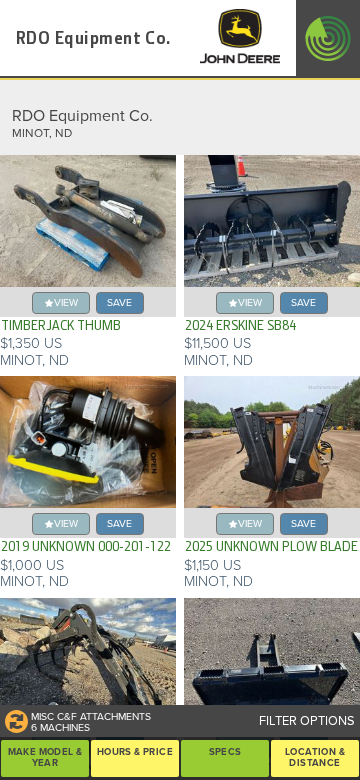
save (119, 302)
